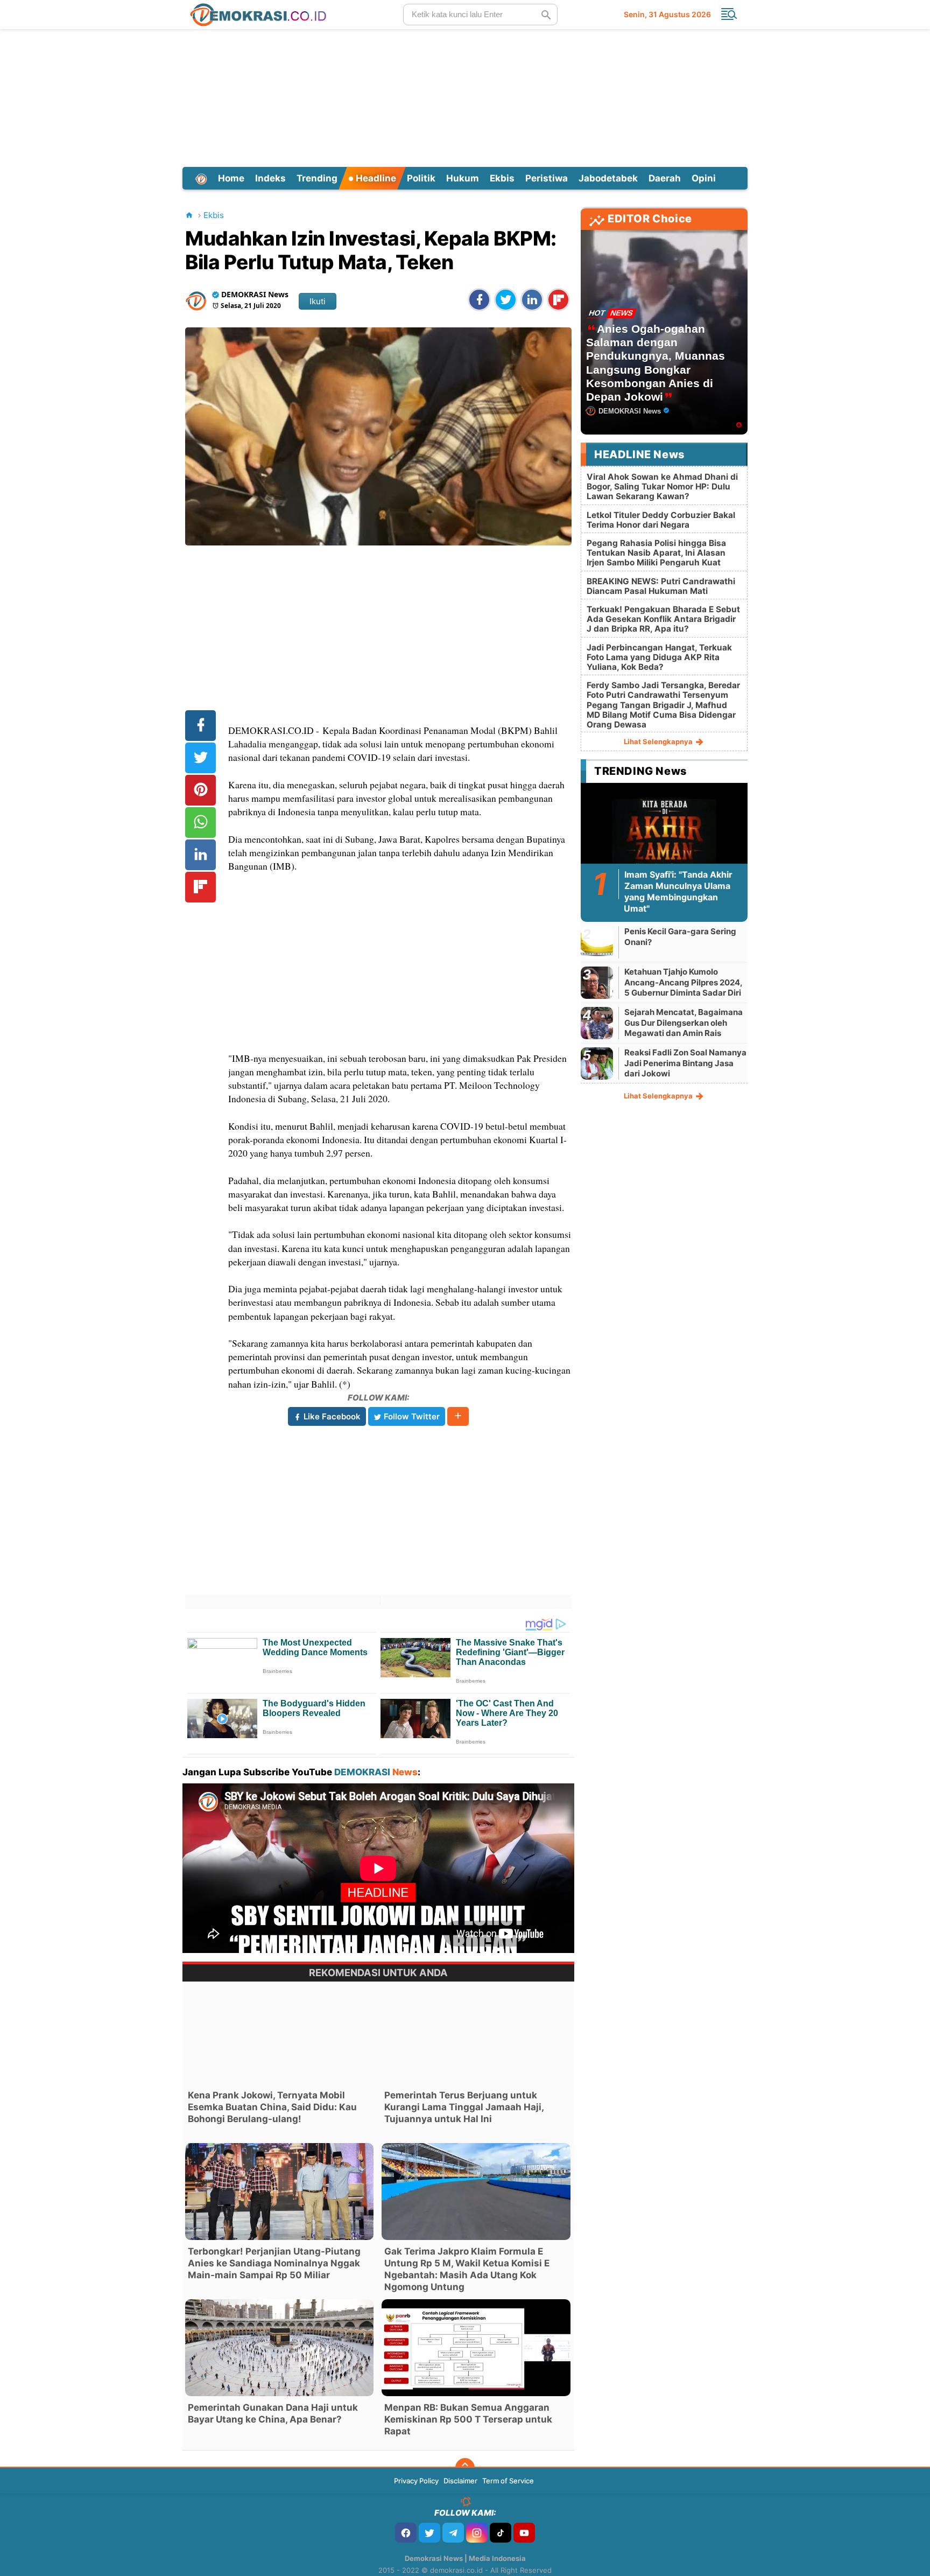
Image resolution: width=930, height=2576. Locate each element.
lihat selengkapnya (659, 741)
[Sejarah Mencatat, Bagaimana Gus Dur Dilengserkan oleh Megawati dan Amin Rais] (597, 1023)
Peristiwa (547, 178)
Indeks (270, 178)
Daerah (665, 178)
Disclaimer (460, 2481)
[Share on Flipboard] (558, 300)
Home (231, 178)
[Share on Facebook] (479, 300)
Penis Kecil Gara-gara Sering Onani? (680, 937)
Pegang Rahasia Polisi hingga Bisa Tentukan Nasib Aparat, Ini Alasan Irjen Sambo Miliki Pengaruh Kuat (656, 553)
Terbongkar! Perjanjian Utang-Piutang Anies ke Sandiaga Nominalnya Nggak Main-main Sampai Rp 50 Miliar (274, 2263)
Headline (375, 178)
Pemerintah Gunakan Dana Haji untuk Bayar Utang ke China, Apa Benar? (273, 2413)
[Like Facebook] (406, 2533)
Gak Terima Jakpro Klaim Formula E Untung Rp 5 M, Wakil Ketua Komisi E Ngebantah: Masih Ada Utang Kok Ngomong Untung (467, 2269)
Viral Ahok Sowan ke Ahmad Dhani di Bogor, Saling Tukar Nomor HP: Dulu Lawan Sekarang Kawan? (662, 486)
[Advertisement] (465, 96)
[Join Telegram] (453, 2533)
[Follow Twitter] (429, 2533)
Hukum (463, 178)
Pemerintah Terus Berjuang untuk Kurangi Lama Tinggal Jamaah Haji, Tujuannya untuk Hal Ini (464, 2107)
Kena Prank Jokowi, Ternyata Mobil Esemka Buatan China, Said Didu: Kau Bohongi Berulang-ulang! (272, 2107)
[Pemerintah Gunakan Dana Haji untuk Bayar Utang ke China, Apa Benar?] (279, 2348)
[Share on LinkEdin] (532, 300)
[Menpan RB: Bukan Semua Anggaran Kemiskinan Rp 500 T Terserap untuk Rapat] (476, 2348)
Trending (317, 178)
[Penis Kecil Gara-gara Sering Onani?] (597, 942)
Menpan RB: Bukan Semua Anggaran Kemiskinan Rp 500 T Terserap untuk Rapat (468, 2419)
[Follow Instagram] (477, 2533)
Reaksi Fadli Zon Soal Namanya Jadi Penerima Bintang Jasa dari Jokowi (685, 1063)
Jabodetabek (608, 178)
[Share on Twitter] (506, 300)
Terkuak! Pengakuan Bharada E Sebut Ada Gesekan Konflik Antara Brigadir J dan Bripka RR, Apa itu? (663, 619)
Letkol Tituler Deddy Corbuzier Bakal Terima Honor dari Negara (661, 520)
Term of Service (508, 2481)
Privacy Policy (416, 2481)
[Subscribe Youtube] (524, 2533)
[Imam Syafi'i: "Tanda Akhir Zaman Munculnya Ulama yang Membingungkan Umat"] (664, 834)
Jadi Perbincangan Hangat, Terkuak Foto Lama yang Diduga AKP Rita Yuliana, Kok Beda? (659, 657)
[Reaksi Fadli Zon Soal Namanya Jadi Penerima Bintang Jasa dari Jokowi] (597, 1063)
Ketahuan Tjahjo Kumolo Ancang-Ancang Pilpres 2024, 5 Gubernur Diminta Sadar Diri (683, 982)
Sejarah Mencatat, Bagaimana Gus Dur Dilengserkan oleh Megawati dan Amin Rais (684, 1023)
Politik (421, 178)
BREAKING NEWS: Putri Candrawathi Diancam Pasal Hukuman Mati (661, 586)
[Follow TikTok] (501, 2533)
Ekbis (502, 178)
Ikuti (318, 301)
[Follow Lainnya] (458, 1416)
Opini (704, 178)
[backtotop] (465, 2468)
